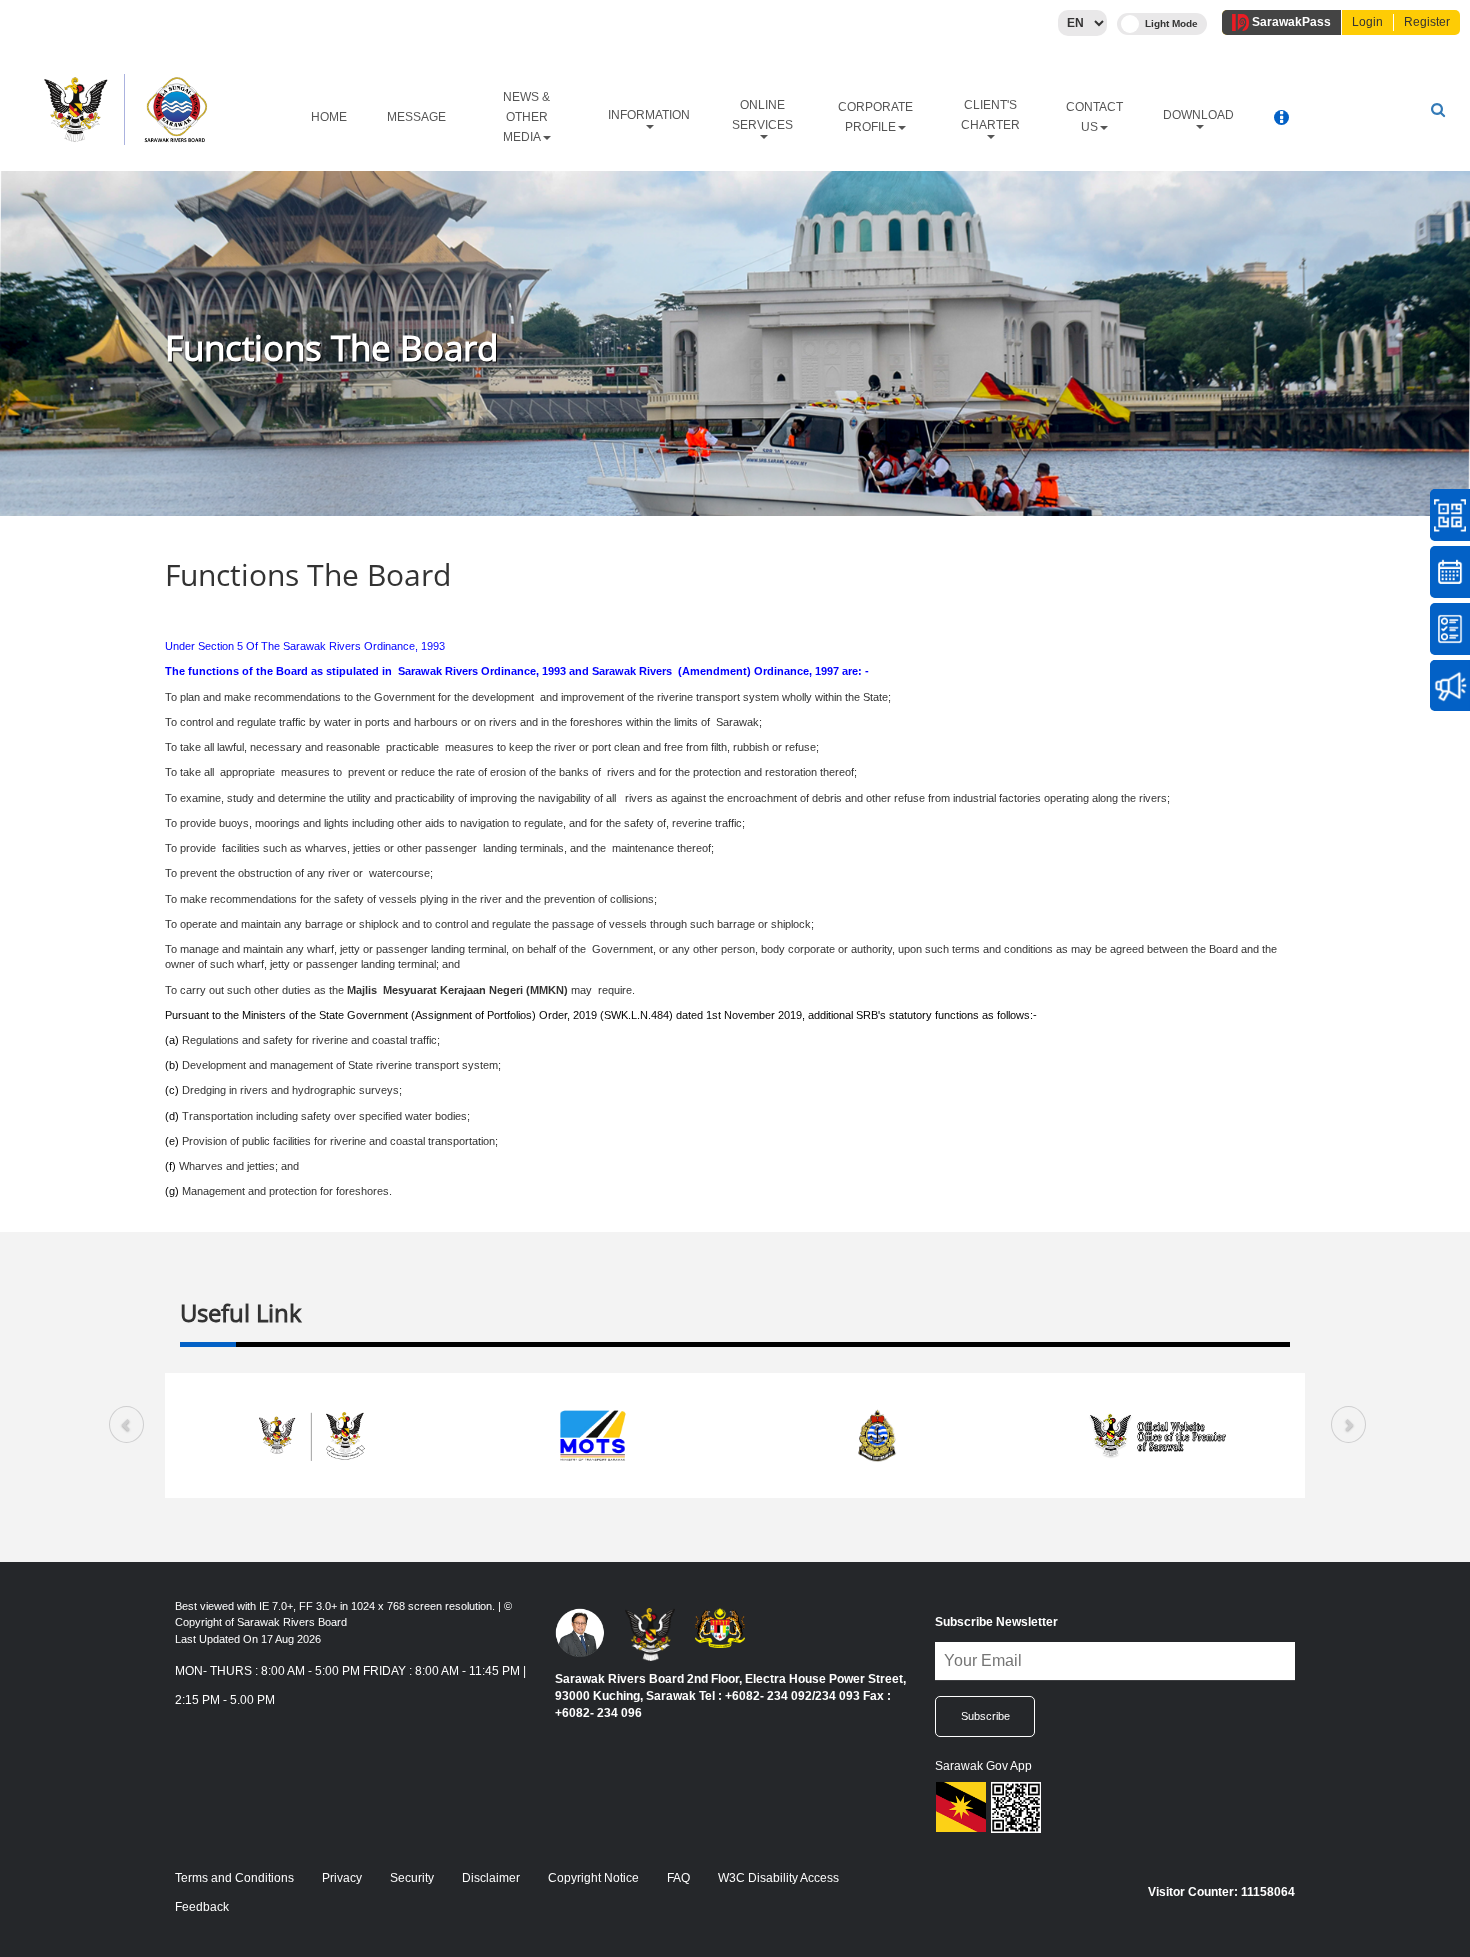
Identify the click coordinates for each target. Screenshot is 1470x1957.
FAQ (678, 1878)
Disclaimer (491, 1878)
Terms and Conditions (234, 1878)
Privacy (342, 1878)
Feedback (202, 1907)
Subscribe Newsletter (996, 1622)
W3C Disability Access (778, 1878)
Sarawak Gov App (983, 1766)
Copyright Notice (593, 1878)
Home (329, 117)
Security (412, 1878)
